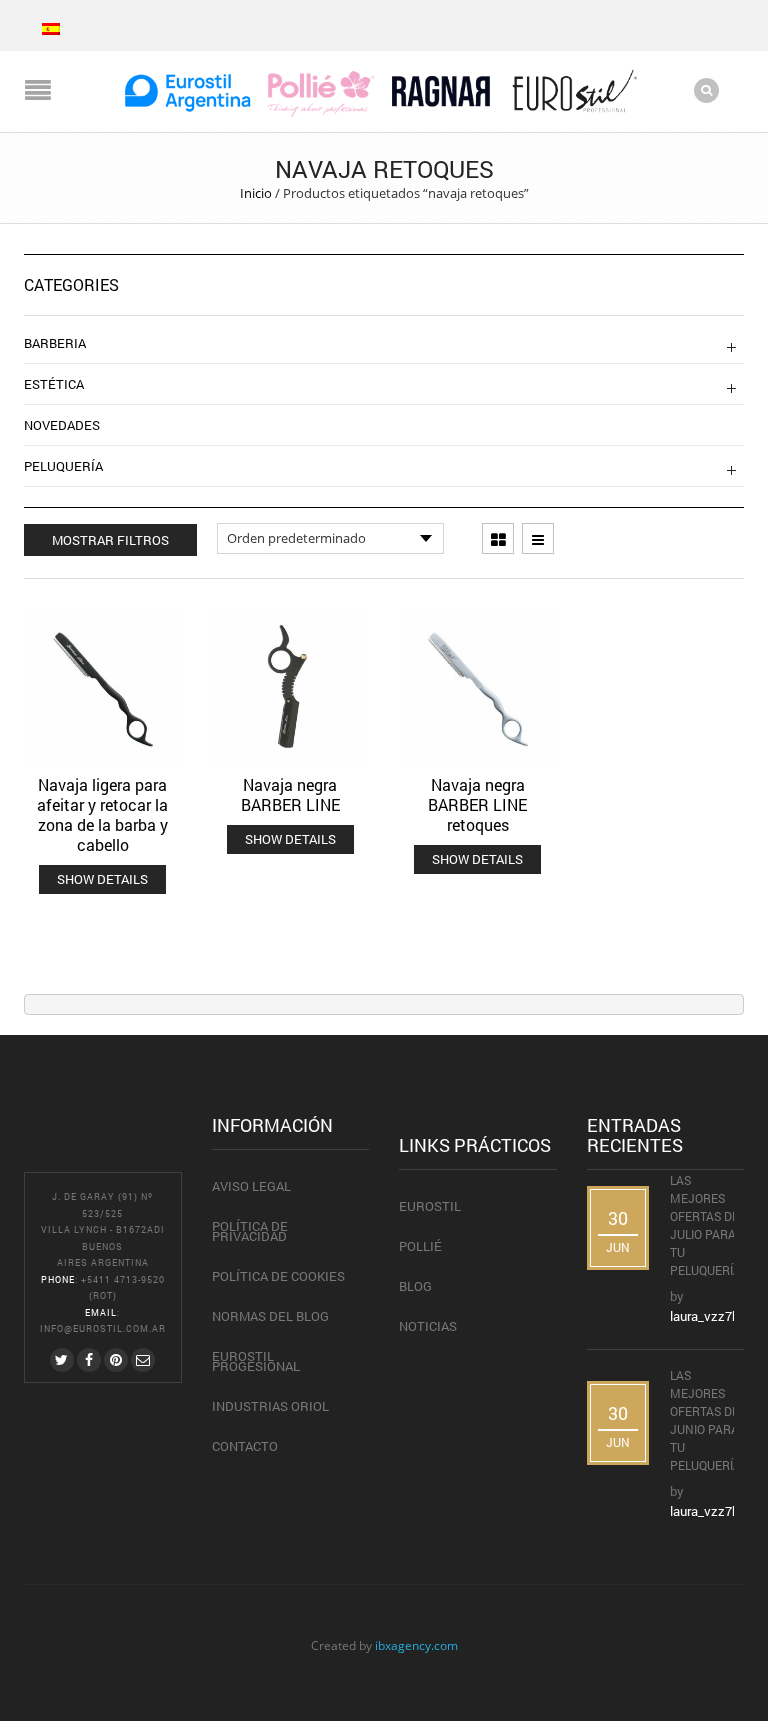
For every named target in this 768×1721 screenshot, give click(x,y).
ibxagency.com (416, 1645)
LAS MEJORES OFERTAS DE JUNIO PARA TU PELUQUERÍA (707, 1420)
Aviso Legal (251, 1186)
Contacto (245, 1446)
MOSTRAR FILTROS (110, 540)
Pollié (420, 1246)
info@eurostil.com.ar (103, 1328)
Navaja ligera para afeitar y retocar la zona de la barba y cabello (102, 814)
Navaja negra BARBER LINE (290, 794)
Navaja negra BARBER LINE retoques (477, 804)
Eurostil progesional (256, 1361)
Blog (415, 1286)
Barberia (55, 343)
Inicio (256, 193)
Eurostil (430, 1206)
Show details (102, 879)
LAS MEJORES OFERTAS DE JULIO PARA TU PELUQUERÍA (707, 1225)
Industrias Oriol (270, 1406)
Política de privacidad (250, 1231)
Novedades (62, 425)
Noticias (428, 1326)
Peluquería (63, 466)
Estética (54, 384)
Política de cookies (278, 1276)
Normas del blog (270, 1316)
